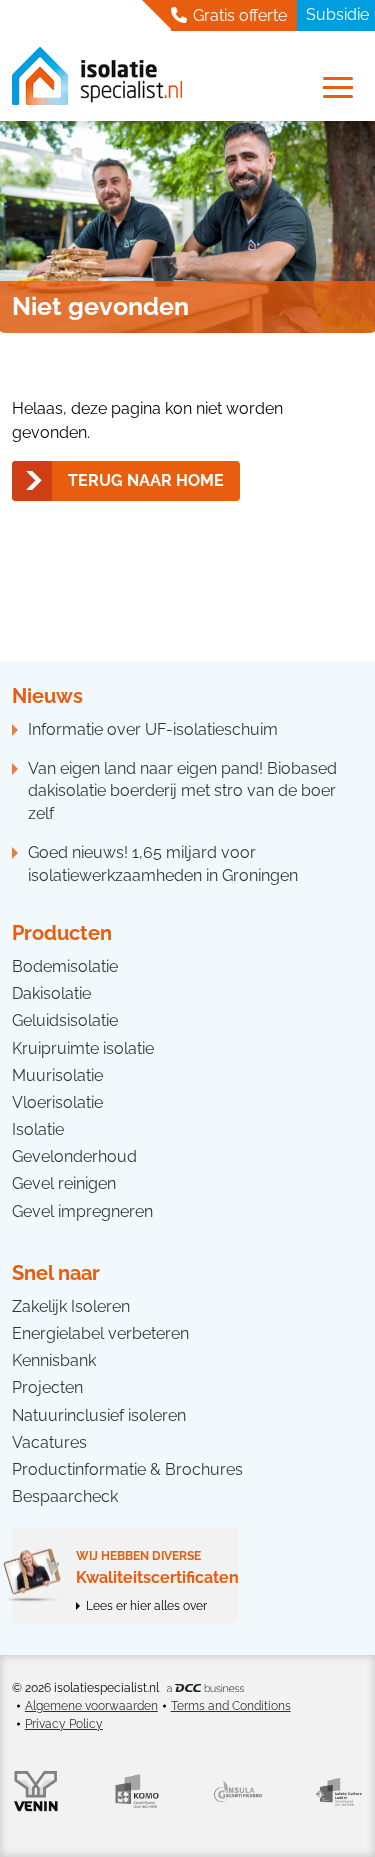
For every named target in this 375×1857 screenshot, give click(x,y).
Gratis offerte (238, 15)
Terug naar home (146, 480)
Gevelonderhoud (74, 1156)
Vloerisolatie (57, 1102)
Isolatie (38, 1129)
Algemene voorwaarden (91, 1706)
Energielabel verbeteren (100, 1333)
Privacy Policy (64, 1724)
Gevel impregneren (82, 1211)
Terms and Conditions (231, 1706)
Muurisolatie (57, 1075)
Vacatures (49, 1442)
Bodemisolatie (65, 966)
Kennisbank (54, 1360)
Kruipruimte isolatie (83, 1048)
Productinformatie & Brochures (127, 1469)
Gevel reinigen (64, 1183)
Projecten (47, 1387)
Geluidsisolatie (65, 1020)
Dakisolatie (51, 993)
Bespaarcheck (65, 1496)
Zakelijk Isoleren (71, 1306)
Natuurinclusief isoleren (99, 1415)
